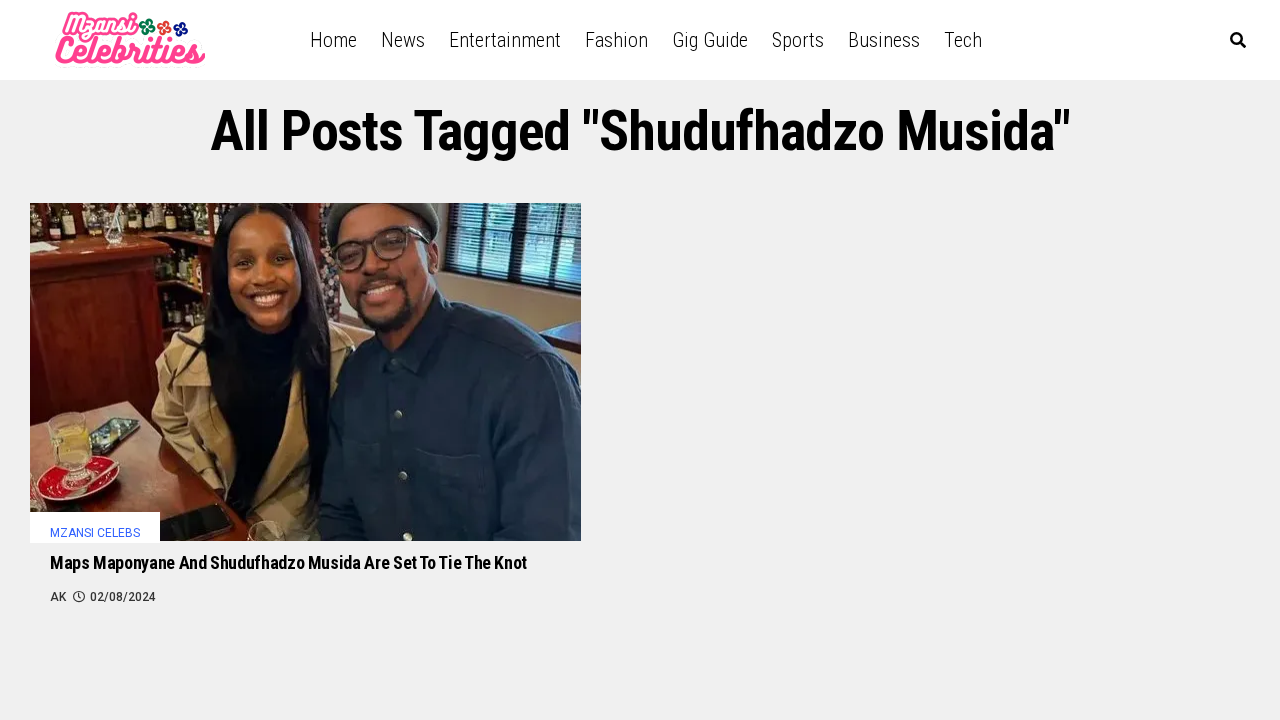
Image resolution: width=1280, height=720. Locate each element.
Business (884, 40)
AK (58, 597)
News (403, 40)
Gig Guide (710, 40)
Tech (963, 40)
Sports (798, 40)
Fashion (616, 40)
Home (333, 40)
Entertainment (505, 40)
